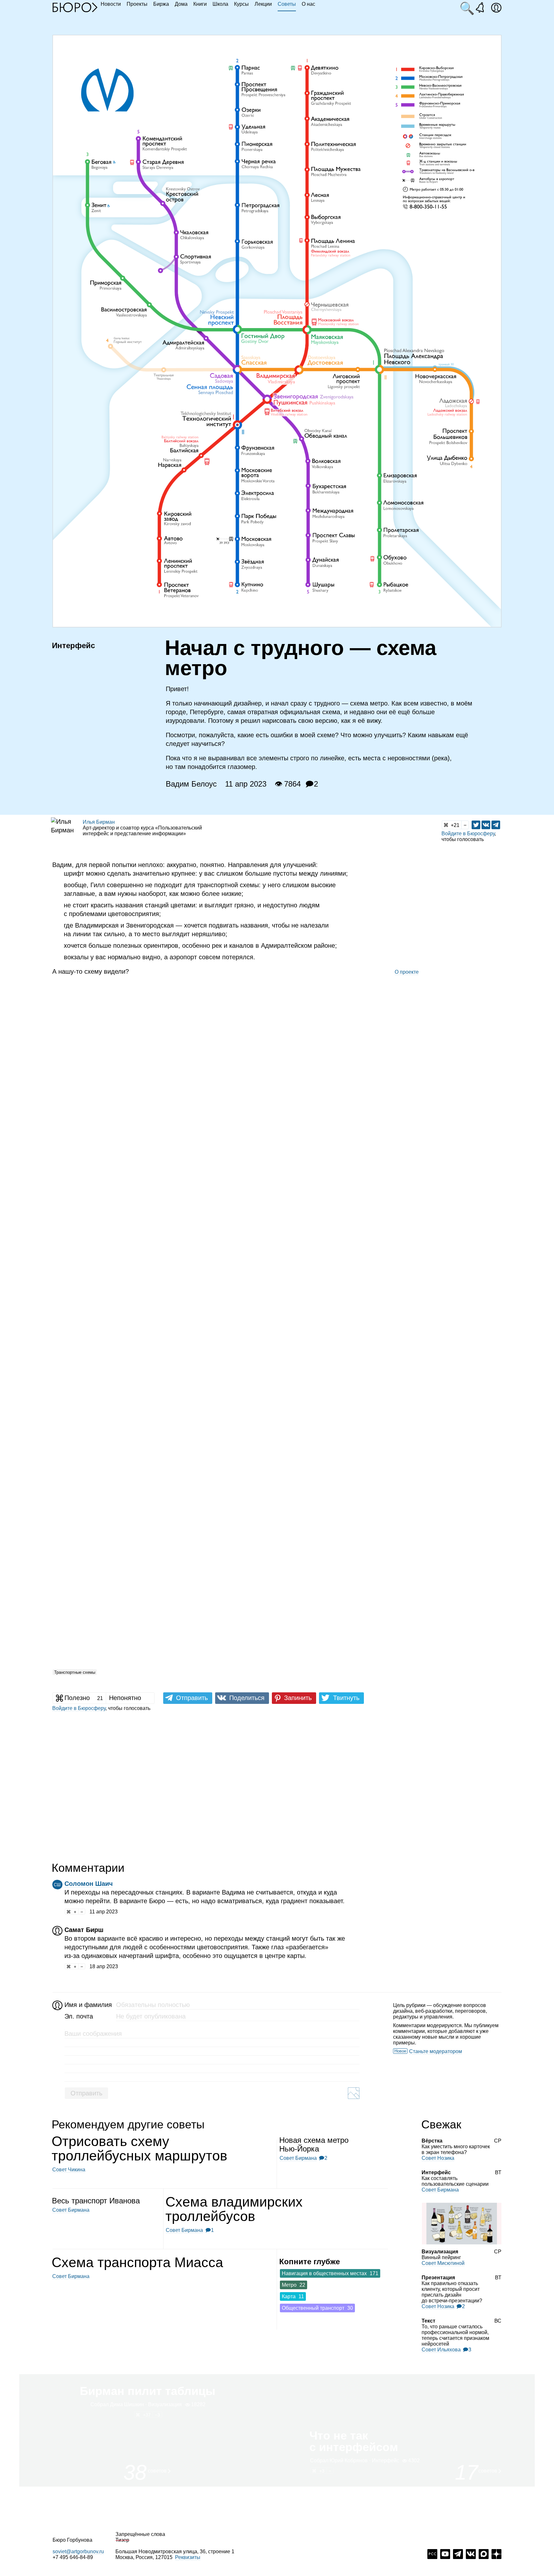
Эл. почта (79, 2016)
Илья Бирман (99, 822)
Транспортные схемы (75, 1672)
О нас (308, 4)
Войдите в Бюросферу (468, 834)
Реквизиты (188, 2557)
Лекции (263, 4)
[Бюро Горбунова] (75, 7)
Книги (200, 4)
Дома (181, 4)
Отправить (86, 2093)
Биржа (161, 4)
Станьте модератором (436, 2051)
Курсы (241, 4)
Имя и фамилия (87, 2005)
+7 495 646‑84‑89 (73, 2557)
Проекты (137, 4)
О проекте (407, 972)
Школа (220, 4)
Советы (287, 4)
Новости (111, 4)
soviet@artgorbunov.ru (78, 2551)
